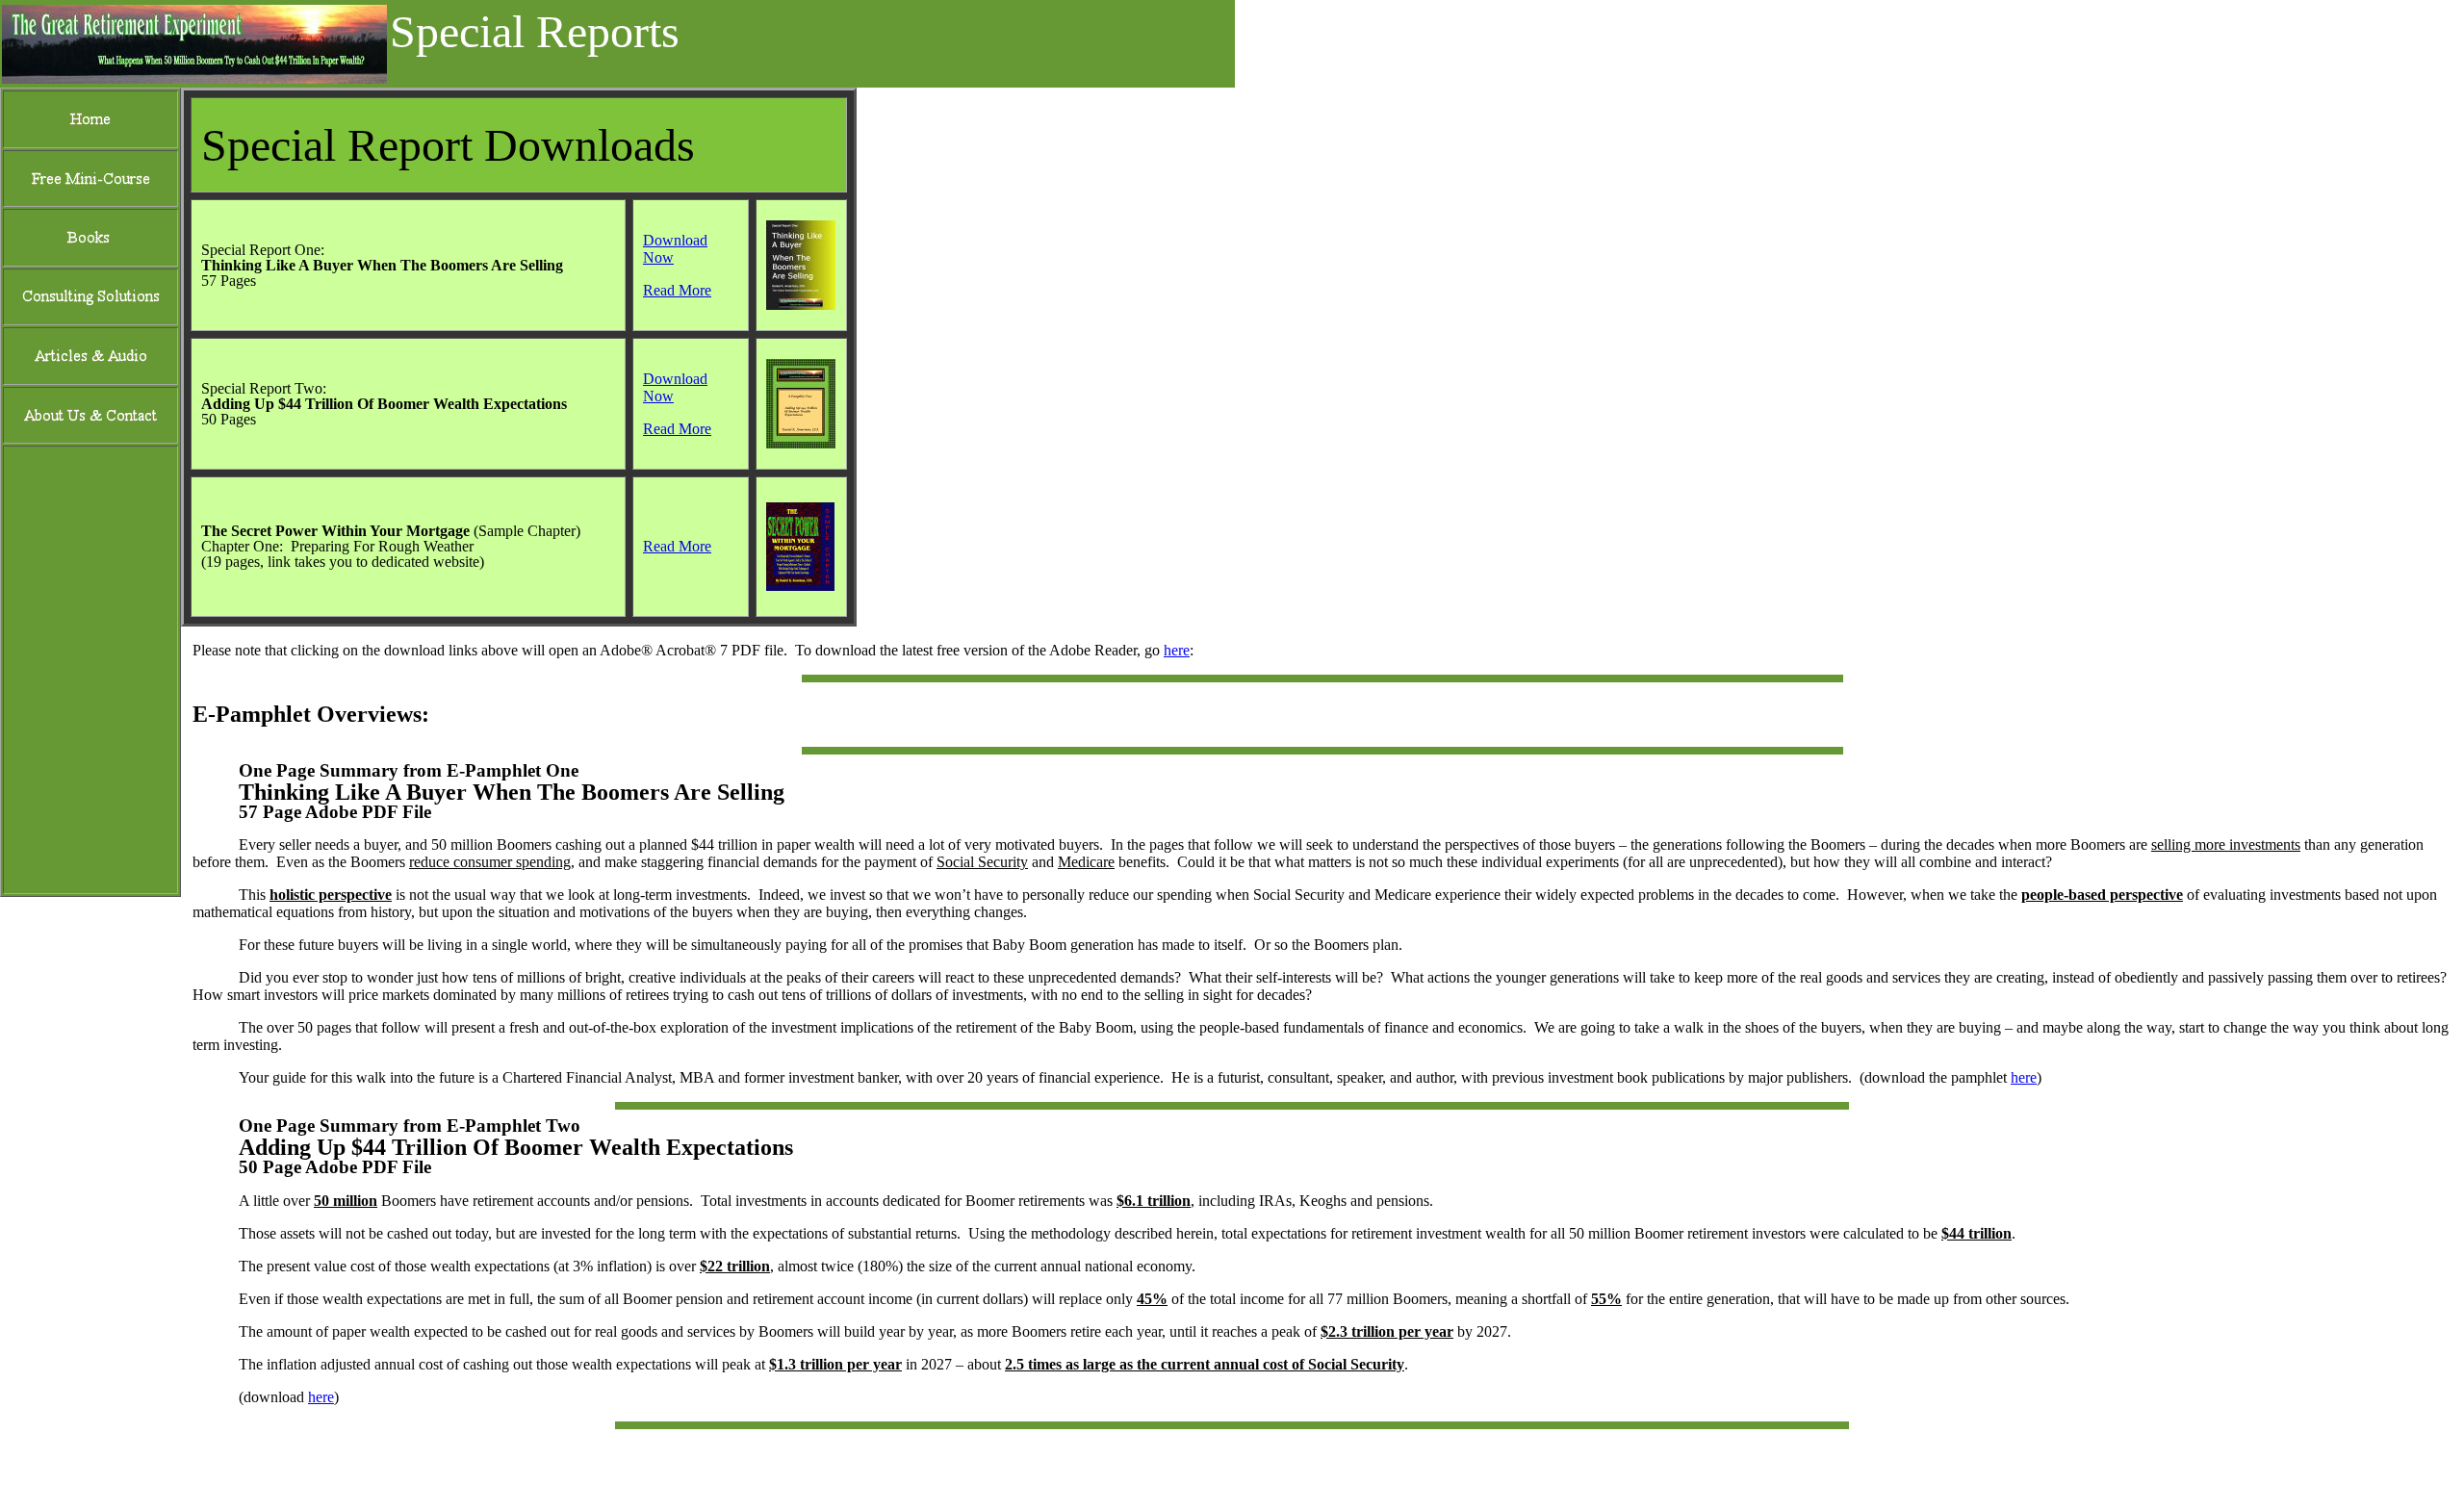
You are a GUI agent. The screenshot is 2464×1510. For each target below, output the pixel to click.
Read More (677, 290)
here (1177, 650)
